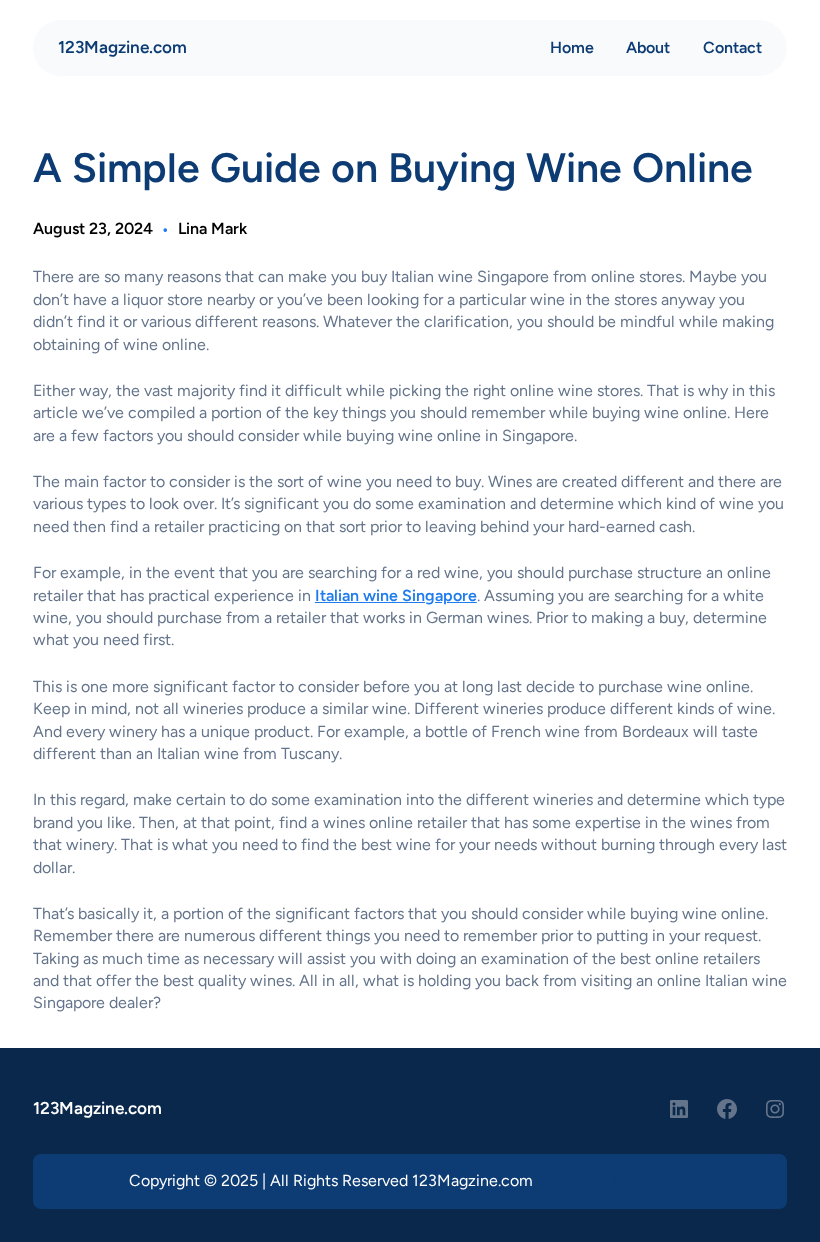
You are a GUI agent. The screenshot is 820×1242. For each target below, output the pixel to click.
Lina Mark (212, 228)
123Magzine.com (122, 47)
